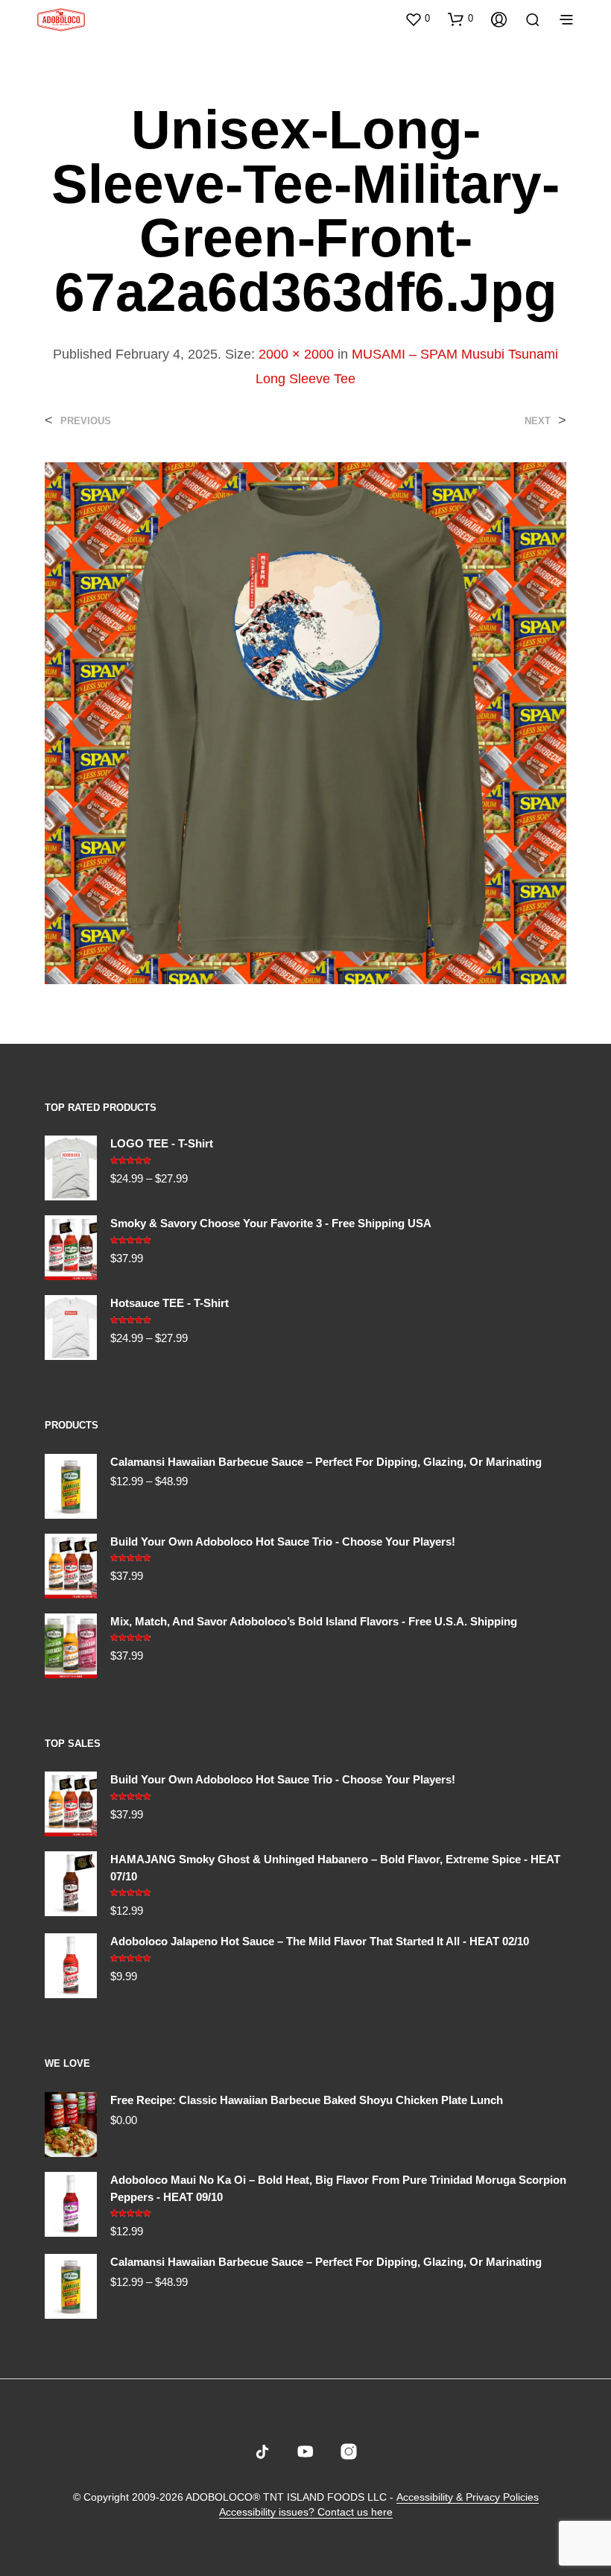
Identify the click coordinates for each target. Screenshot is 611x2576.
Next (538, 421)
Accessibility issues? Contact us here (306, 2512)
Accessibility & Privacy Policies (468, 2497)
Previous (86, 421)
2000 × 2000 (296, 354)
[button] (417, 19)
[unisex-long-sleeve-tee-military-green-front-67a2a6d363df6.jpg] (305, 722)
